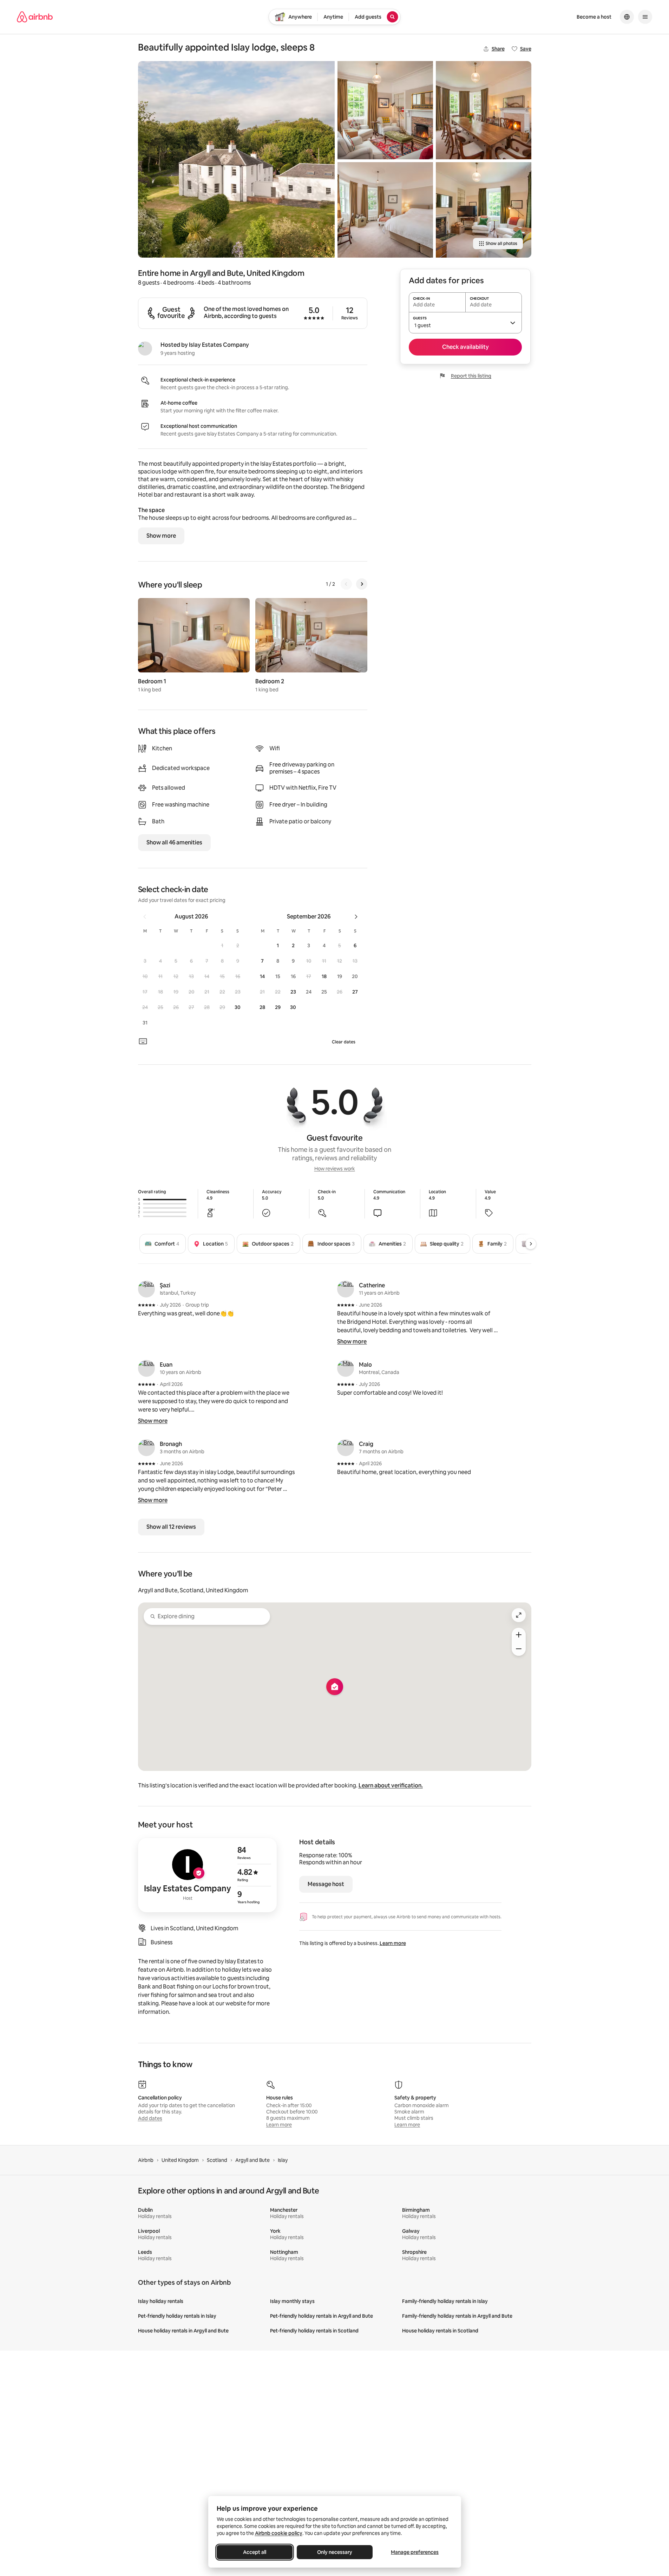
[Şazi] (146, 1289)
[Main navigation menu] (645, 17)
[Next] (362, 584)
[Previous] (346, 584)
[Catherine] (346, 1289)
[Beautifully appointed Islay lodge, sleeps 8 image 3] (385, 210)
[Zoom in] (519, 1635)
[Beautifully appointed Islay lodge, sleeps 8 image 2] (385, 110)
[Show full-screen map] (519, 1615)
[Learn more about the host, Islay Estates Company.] (145, 348)
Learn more (393, 1943)
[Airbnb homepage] (35, 17)
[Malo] (346, 1368)
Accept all (255, 2552)
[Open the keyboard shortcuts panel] (143, 1041)
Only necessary (335, 2552)
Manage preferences (415, 2552)
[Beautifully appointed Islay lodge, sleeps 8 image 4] (484, 110)
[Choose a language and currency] (627, 17)
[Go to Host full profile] (207, 1875)
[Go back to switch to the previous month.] (145, 917)
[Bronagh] (146, 1448)
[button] (222, 945)
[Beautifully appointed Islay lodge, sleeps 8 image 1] (236, 159)
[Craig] (346, 1448)
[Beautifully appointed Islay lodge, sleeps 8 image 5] (484, 210)
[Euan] (146, 1368)
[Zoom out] (519, 1649)
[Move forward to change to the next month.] (356, 917)
